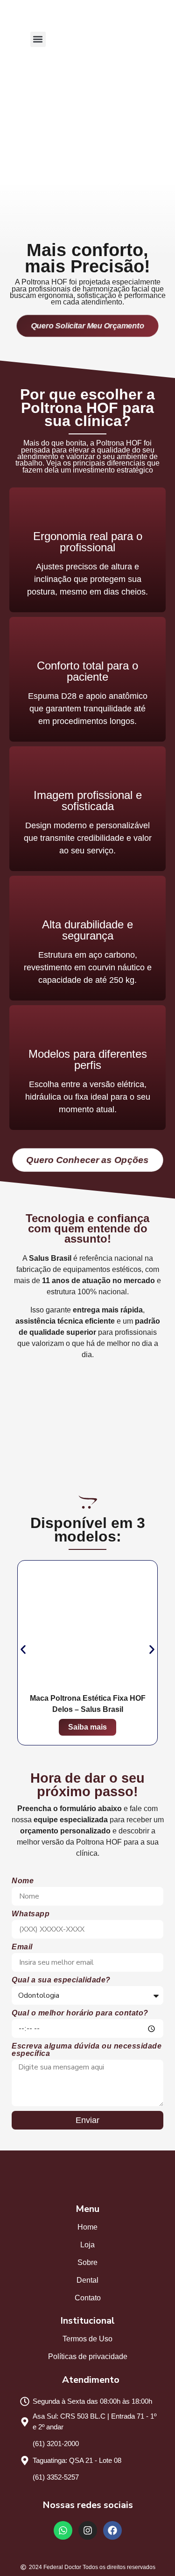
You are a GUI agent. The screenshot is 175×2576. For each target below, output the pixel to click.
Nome (23, 1881)
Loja (87, 2245)
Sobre (87, 2262)
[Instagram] (88, 2530)
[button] (38, 39)
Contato (88, 2298)
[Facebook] (112, 2530)
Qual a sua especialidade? (61, 1980)
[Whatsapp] (63, 2530)
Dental (87, 2280)
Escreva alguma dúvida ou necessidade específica (87, 2050)
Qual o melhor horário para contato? (80, 2013)
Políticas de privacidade (88, 2356)
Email (22, 1947)
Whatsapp (31, 1914)
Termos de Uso (87, 2339)
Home (87, 2227)
